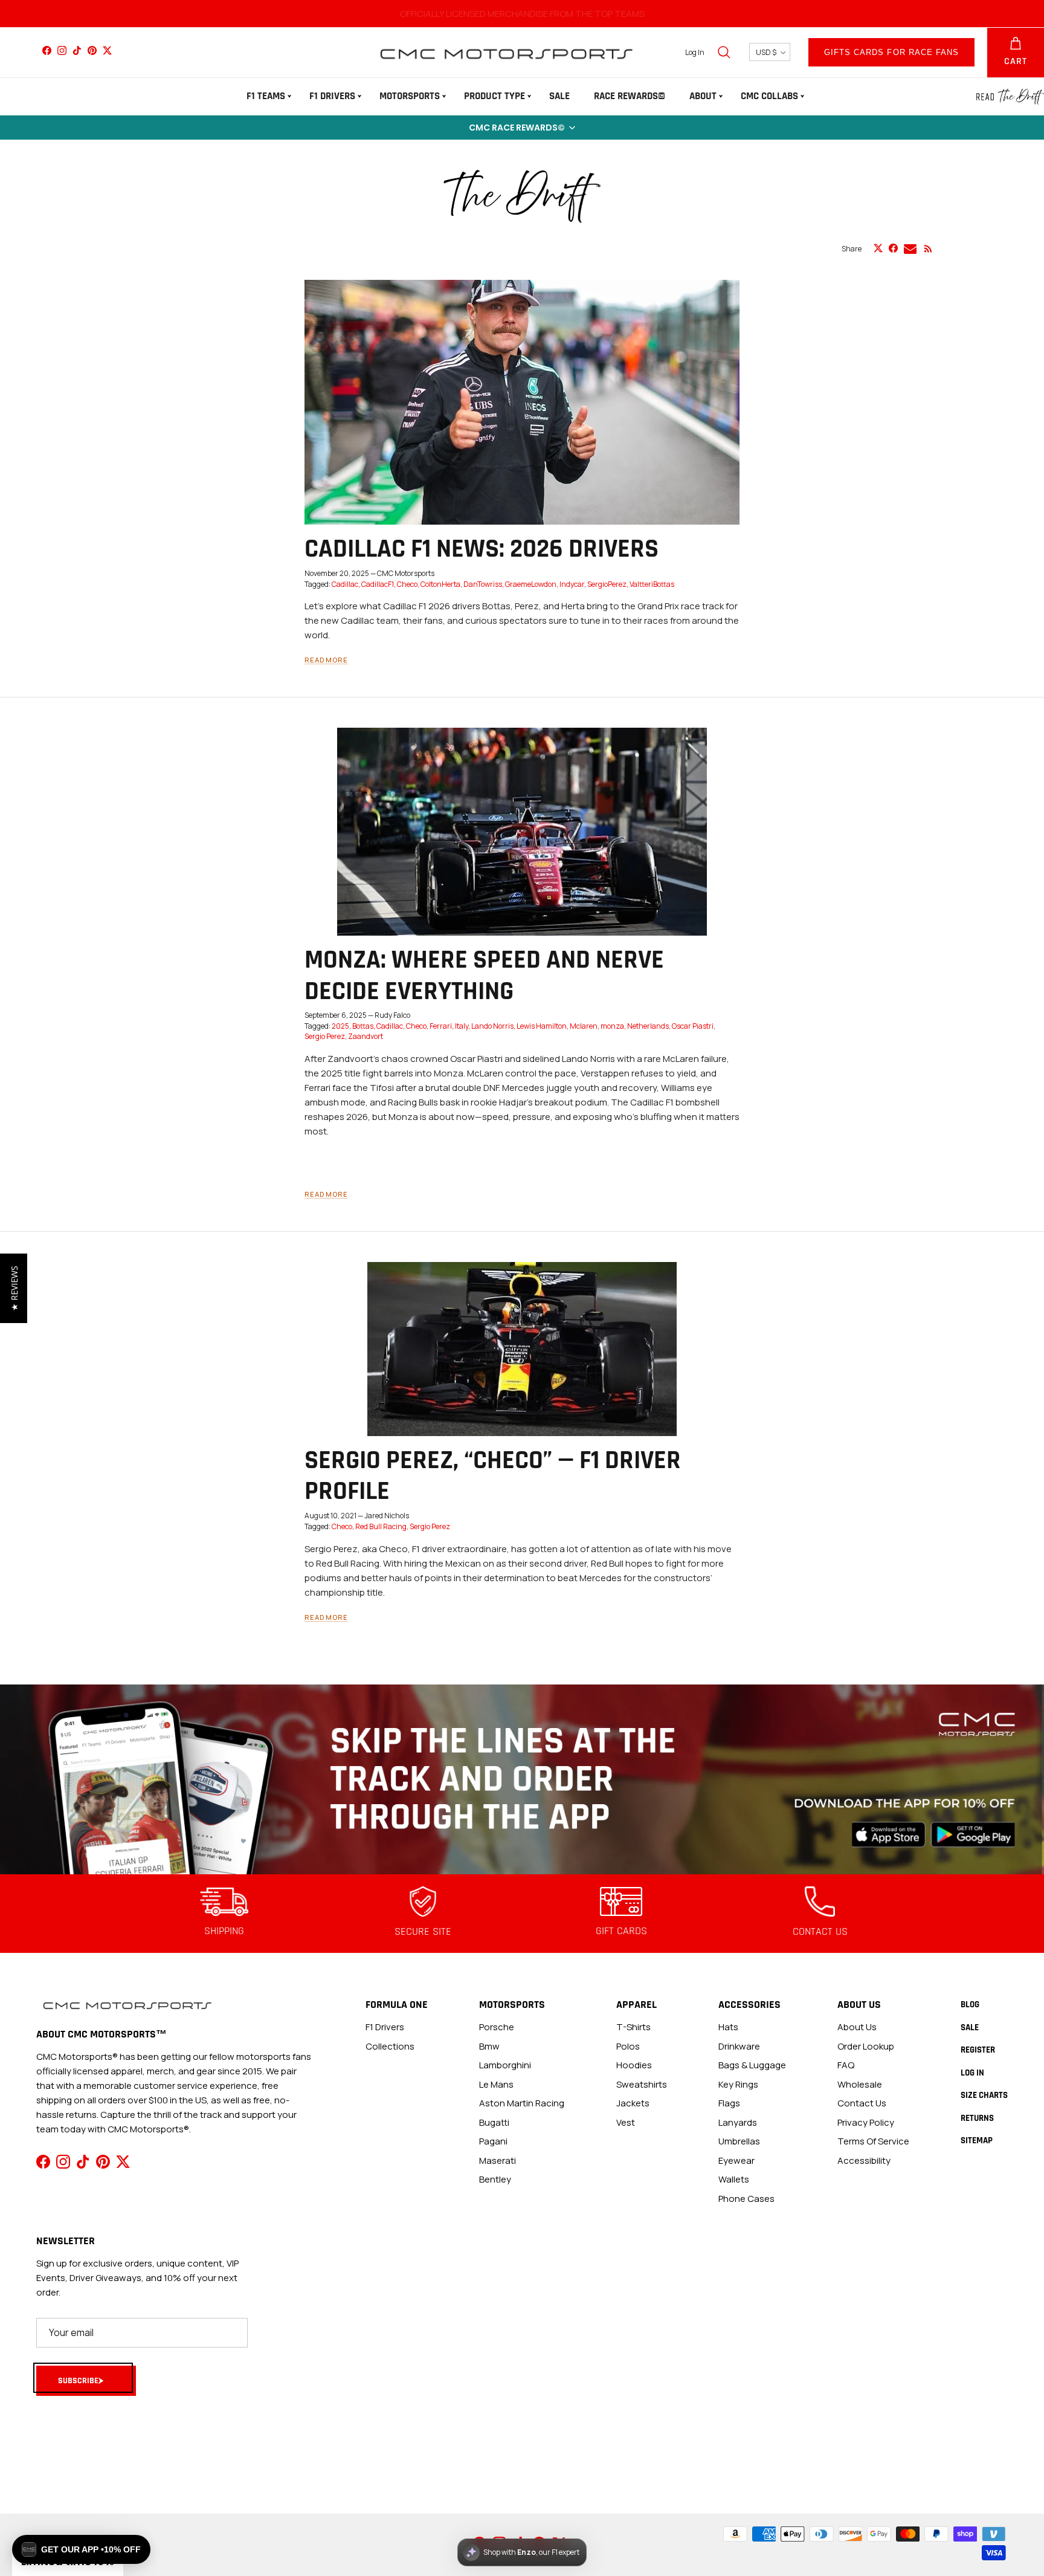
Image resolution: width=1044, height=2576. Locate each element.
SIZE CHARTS (984, 2095)
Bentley (495, 2179)
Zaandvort (366, 1036)
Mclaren (584, 1026)
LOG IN (972, 2073)
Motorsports (410, 96)
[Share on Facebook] (893, 248)
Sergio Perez (325, 1036)
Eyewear (736, 2160)
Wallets (734, 2179)
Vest (626, 2122)
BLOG (970, 2005)
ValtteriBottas (652, 584)
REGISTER (978, 2050)
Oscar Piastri (693, 1026)
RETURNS (977, 2118)
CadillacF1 (378, 584)
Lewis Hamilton (542, 1026)
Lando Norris (492, 1026)
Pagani (493, 2141)
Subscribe (78, 2381)
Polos (628, 2046)
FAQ (846, 2065)
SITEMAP (977, 2141)
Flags (729, 2103)
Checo (407, 584)
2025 (340, 1026)
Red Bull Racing (381, 1526)
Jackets (633, 2103)
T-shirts (633, 2027)
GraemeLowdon (531, 584)
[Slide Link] (522, 1780)
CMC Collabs (769, 96)
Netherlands (648, 1026)
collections (390, 2046)
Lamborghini (505, 2065)
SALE (559, 96)
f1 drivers (385, 2027)
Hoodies (634, 2065)
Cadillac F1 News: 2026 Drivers (482, 549)
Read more (326, 660)
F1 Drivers (332, 96)
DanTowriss (483, 584)
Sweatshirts (642, 2084)
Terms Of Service (873, 2141)
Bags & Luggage (752, 2065)
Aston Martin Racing (522, 2103)
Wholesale (860, 2084)
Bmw (489, 2046)
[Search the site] (724, 52)
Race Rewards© (630, 96)
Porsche (497, 2027)
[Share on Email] (910, 249)
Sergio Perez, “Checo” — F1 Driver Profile (493, 1476)
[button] (522, 128)
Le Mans (496, 2084)
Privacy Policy (866, 2122)
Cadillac (345, 584)
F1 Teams (266, 96)
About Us (857, 2027)
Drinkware (739, 2046)
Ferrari (441, 1026)
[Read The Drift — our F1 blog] (1010, 97)
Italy (462, 1026)
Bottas (363, 1026)
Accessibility (864, 2160)
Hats (728, 2027)
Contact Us (862, 2103)
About (703, 96)
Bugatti (494, 2122)
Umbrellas (739, 2141)
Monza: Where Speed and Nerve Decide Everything (484, 976)
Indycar (572, 584)
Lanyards (738, 2122)
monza (612, 1026)
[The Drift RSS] (928, 249)
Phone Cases (746, 2199)
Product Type (495, 96)
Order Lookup (866, 2046)
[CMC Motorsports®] (506, 52)
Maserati (498, 2160)
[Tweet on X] (878, 248)
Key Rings (738, 2084)
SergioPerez (607, 584)
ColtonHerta (440, 584)
